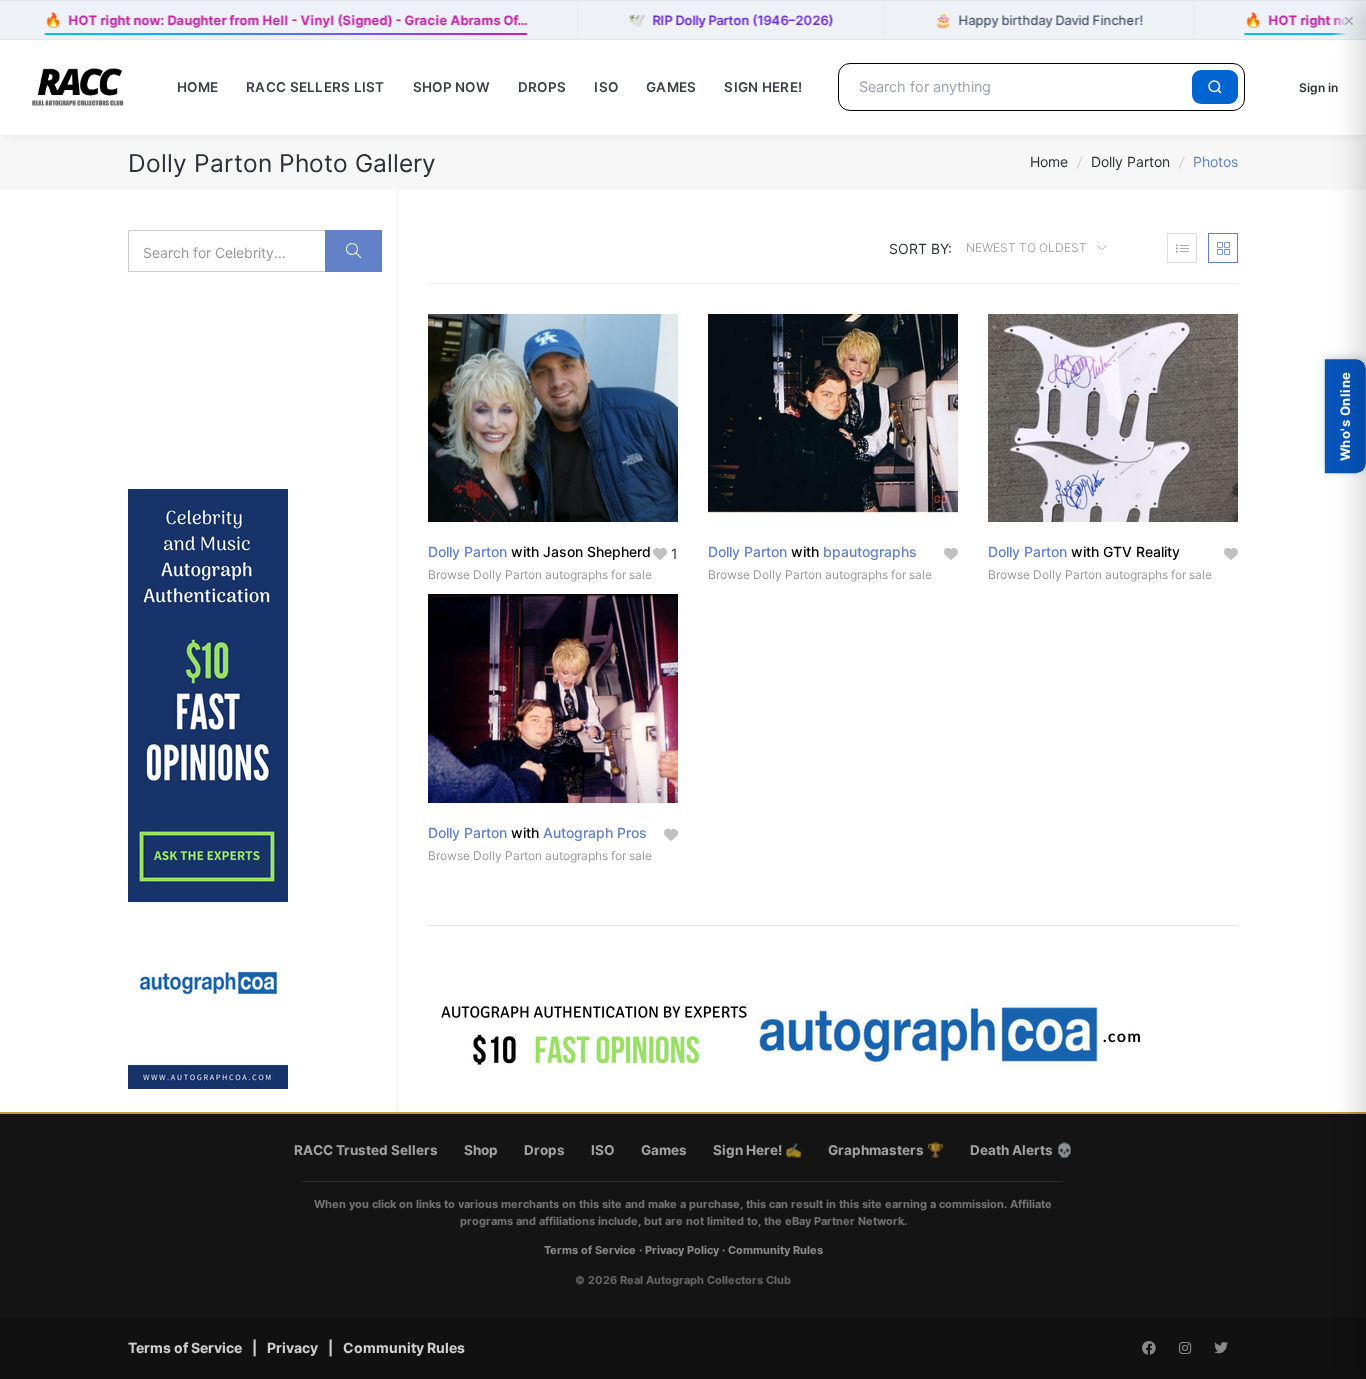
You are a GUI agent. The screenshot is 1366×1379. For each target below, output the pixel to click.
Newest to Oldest (1028, 247)
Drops (542, 87)
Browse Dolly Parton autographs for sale (540, 574)
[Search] (1215, 87)
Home (197, 87)
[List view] (1182, 248)
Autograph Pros (595, 832)
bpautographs (870, 551)
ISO (606, 87)
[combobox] (1018, 87)
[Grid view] (1223, 248)
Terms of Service (590, 1250)
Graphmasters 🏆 (886, 1150)
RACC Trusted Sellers (366, 1150)
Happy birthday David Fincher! (1038, 19)
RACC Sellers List (315, 87)
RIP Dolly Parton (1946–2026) (730, 19)
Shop (481, 1150)
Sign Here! (763, 87)
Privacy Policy (682, 1250)
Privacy (292, 1347)
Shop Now (451, 87)
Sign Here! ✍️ (757, 1150)
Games (671, 87)
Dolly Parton (1130, 161)
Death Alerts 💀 (1021, 1150)
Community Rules (775, 1250)
